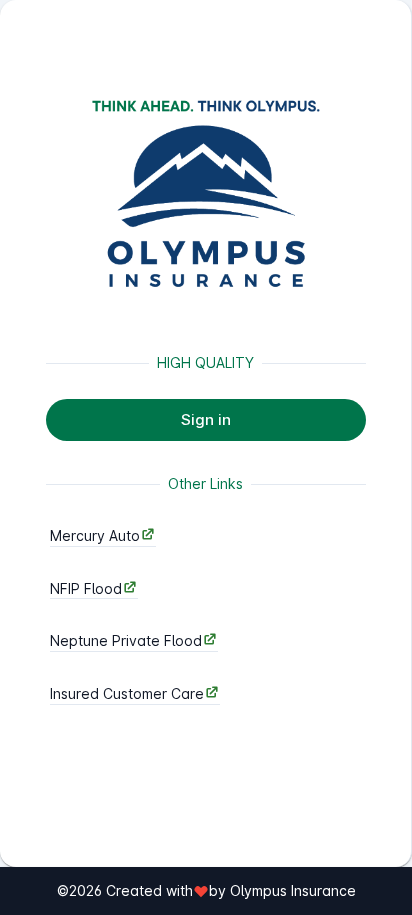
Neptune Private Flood (126, 640)
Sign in (206, 419)
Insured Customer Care (127, 693)
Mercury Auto (95, 535)
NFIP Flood (86, 588)
